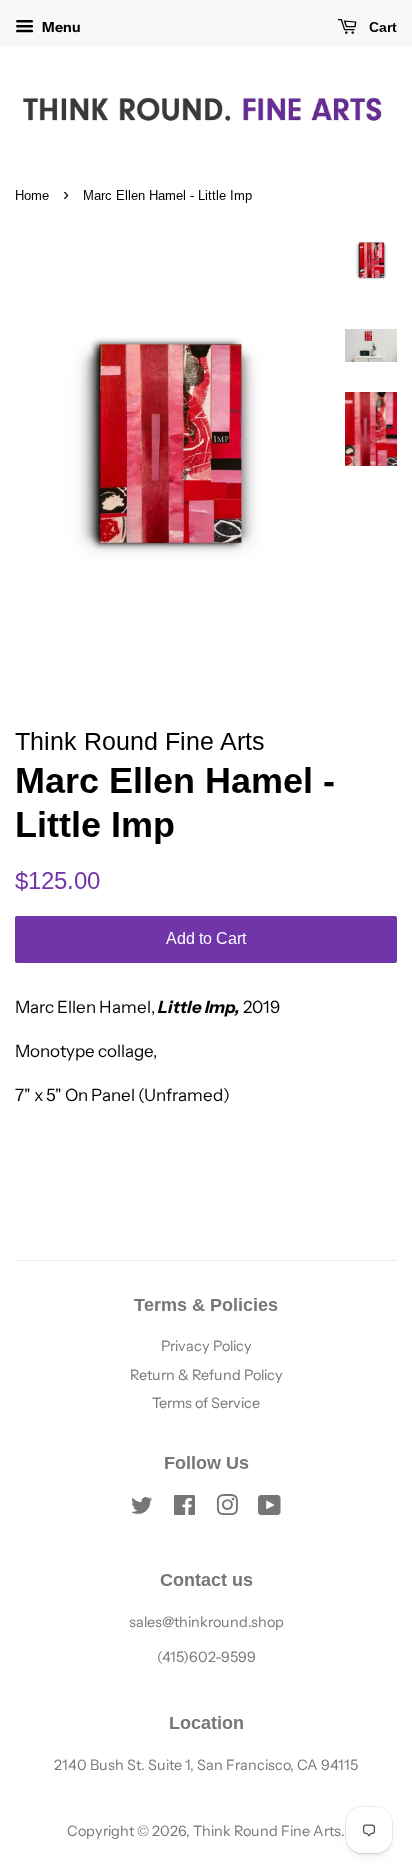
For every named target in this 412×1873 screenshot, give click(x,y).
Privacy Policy (206, 1346)
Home (32, 195)
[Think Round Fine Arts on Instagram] (227, 1509)
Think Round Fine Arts (267, 1831)
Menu (60, 27)
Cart (381, 27)
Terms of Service (206, 1403)
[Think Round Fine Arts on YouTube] (269, 1509)
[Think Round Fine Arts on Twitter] (142, 1509)
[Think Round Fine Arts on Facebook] (184, 1509)
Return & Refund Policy (206, 1375)
